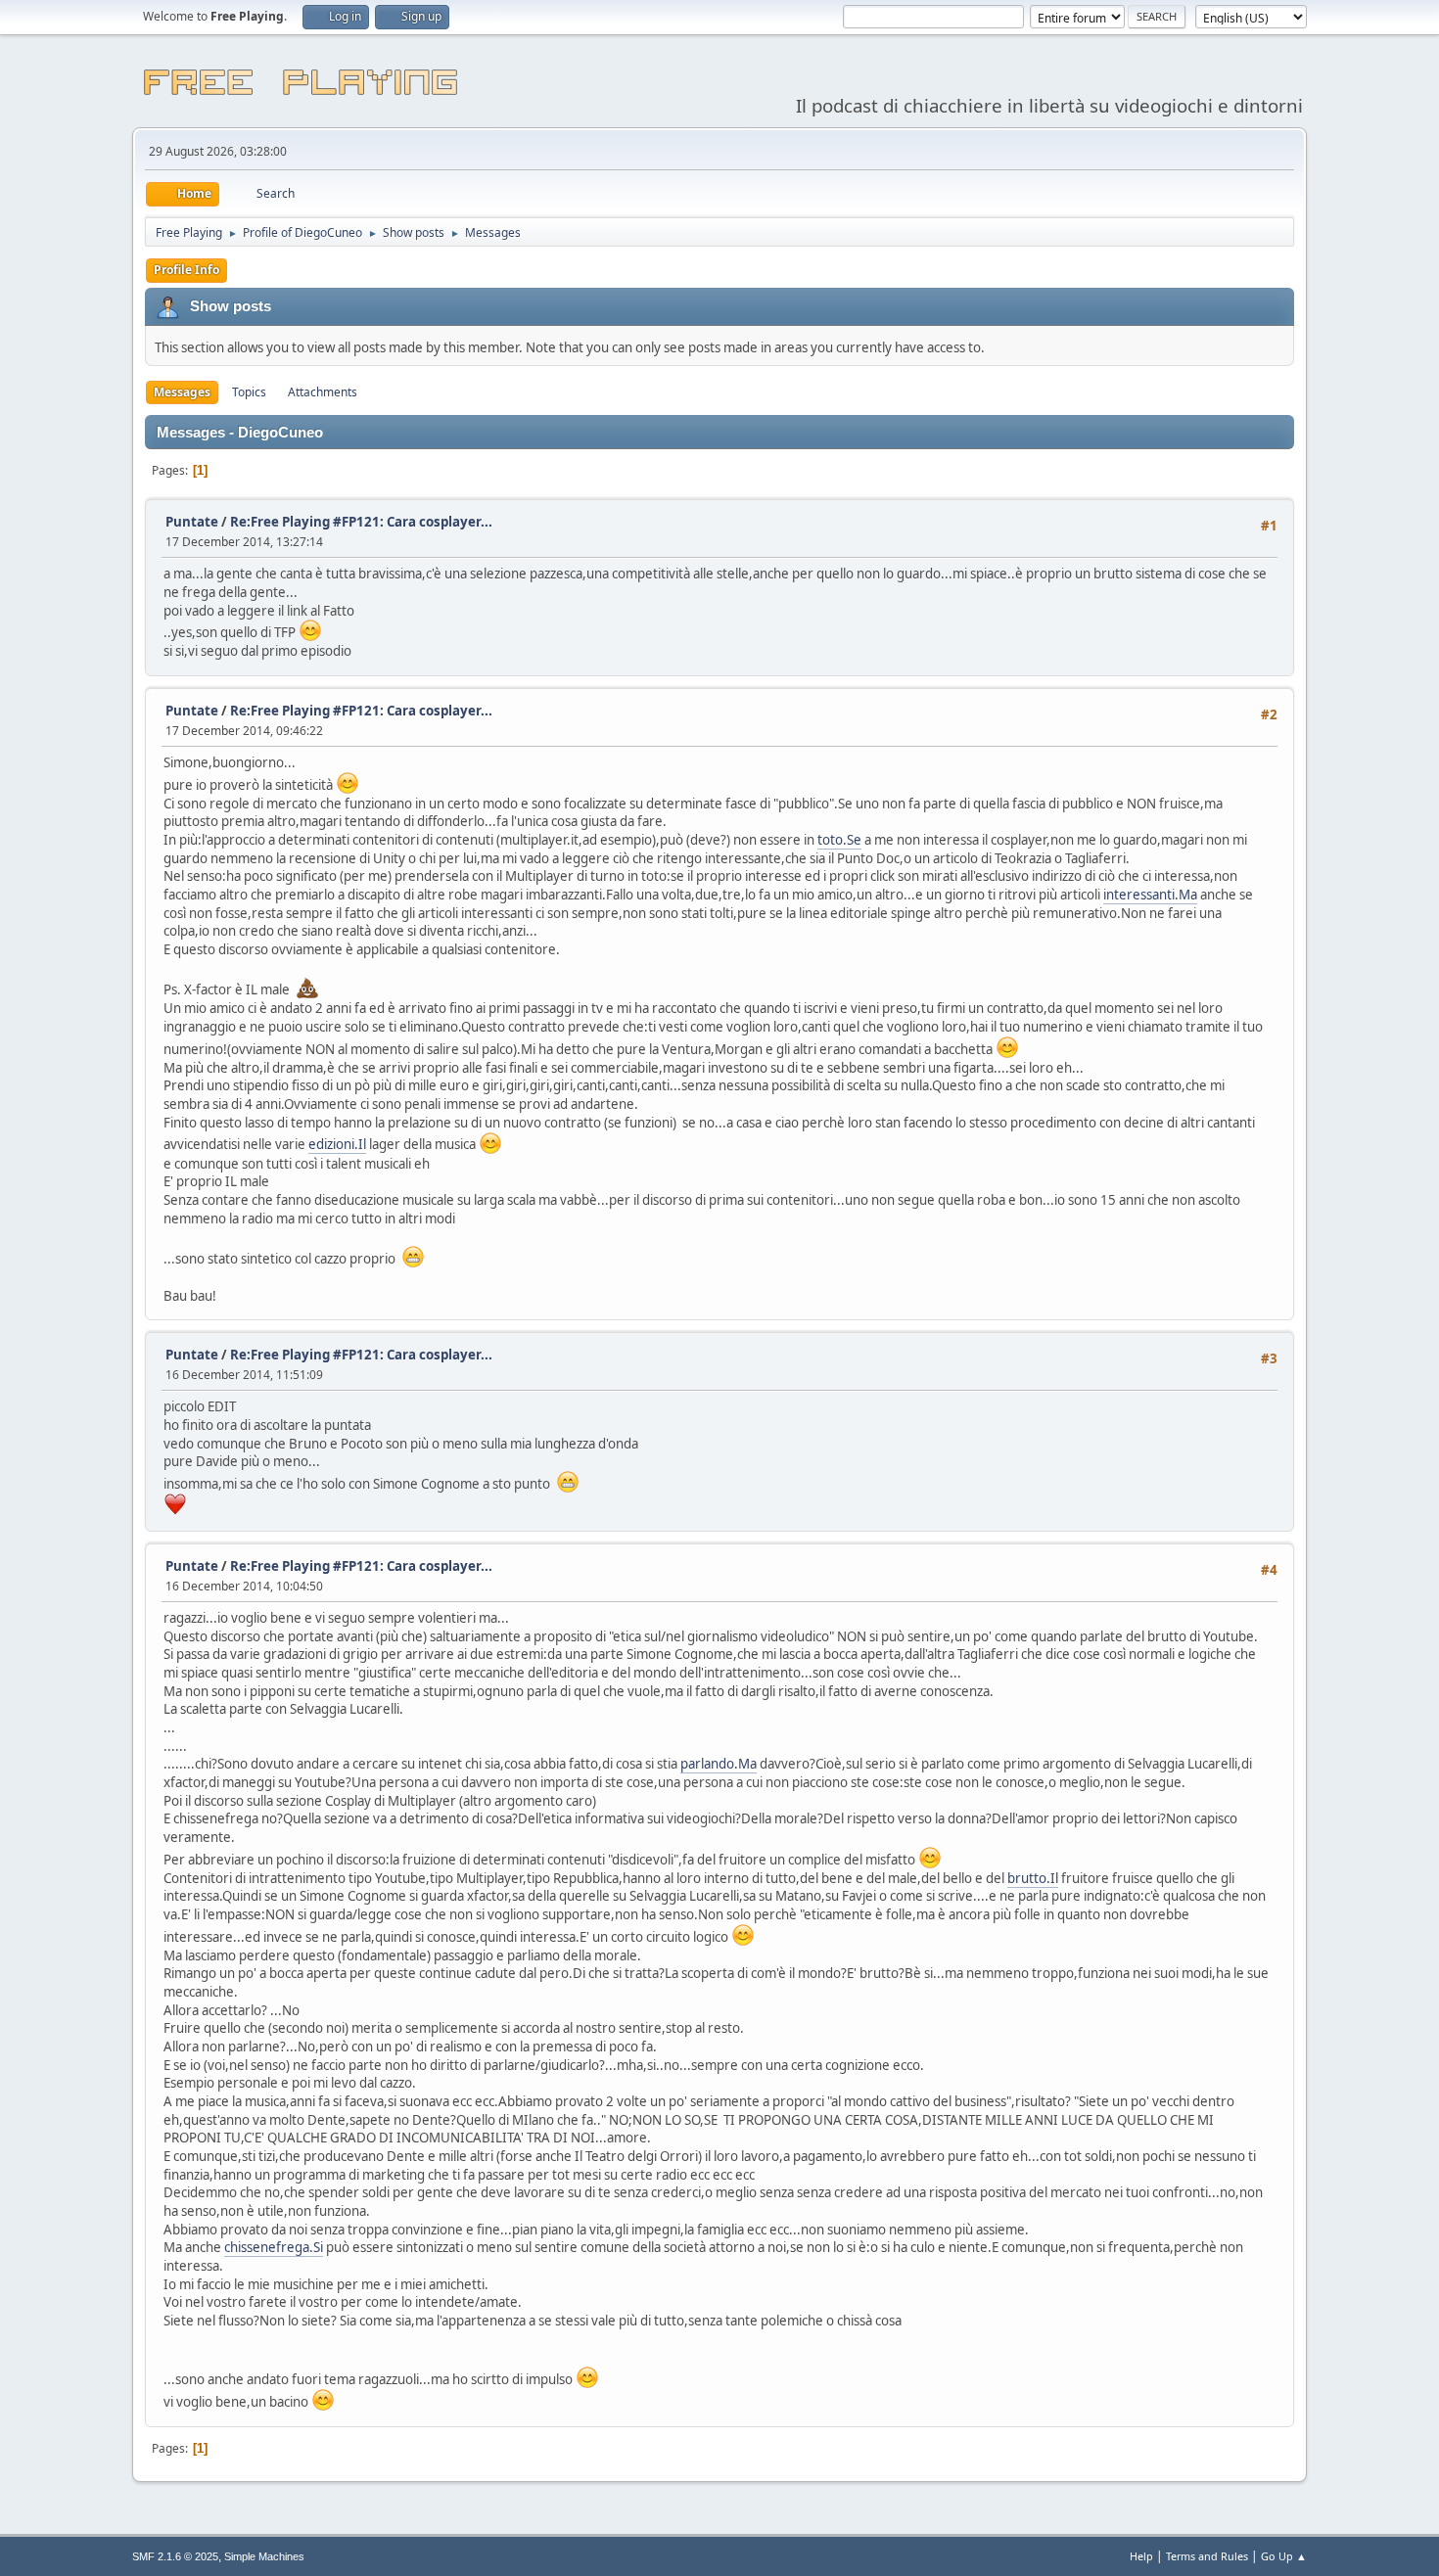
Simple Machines (264, 2556)
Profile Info (186, 270)
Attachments (323, 392)
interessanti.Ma (1150, 895)
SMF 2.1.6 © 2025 (175, 2556)
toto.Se (839, 840)
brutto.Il (1033, 1878)
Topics (249, 392)
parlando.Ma (719, 1764)
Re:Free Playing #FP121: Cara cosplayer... (361, 522)
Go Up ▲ (1284, 2556)
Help (1141, 2556)
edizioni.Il (337, 1144)
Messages (182, 392)
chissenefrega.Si (274, 2247)
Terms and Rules (1207, 2556)
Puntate (192, 522)
